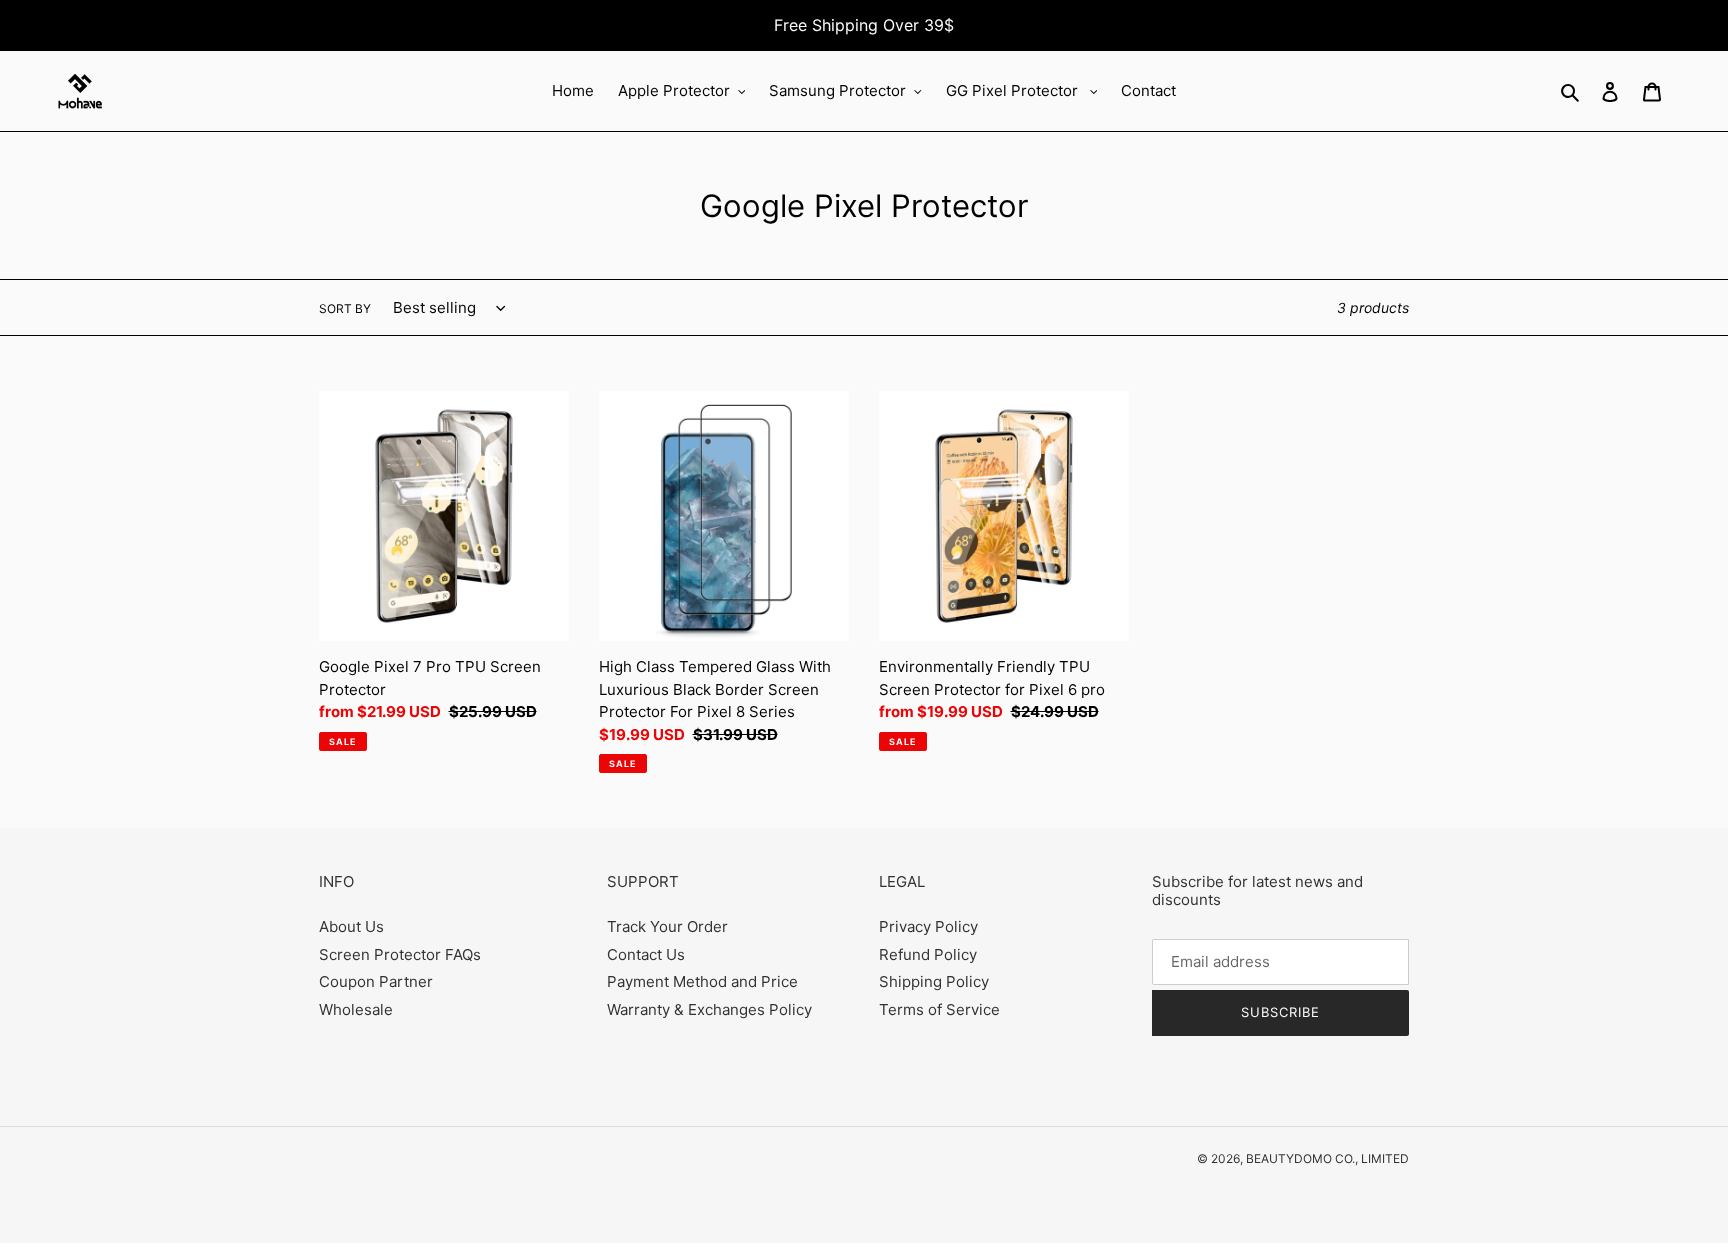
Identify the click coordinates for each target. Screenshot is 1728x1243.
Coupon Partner (376, 981)
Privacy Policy (928, 926)
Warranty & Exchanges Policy (709, 1009)
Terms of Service (939, 1009)
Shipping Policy (934, 981)
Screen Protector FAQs (400, 954)
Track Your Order (667, 926)
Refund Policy (928, 954)
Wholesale (356, 1009)
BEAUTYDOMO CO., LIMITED (1327, 1158)
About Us (351, 926)
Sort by (345, 308)
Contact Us (646, 954)
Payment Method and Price (702, 981)
